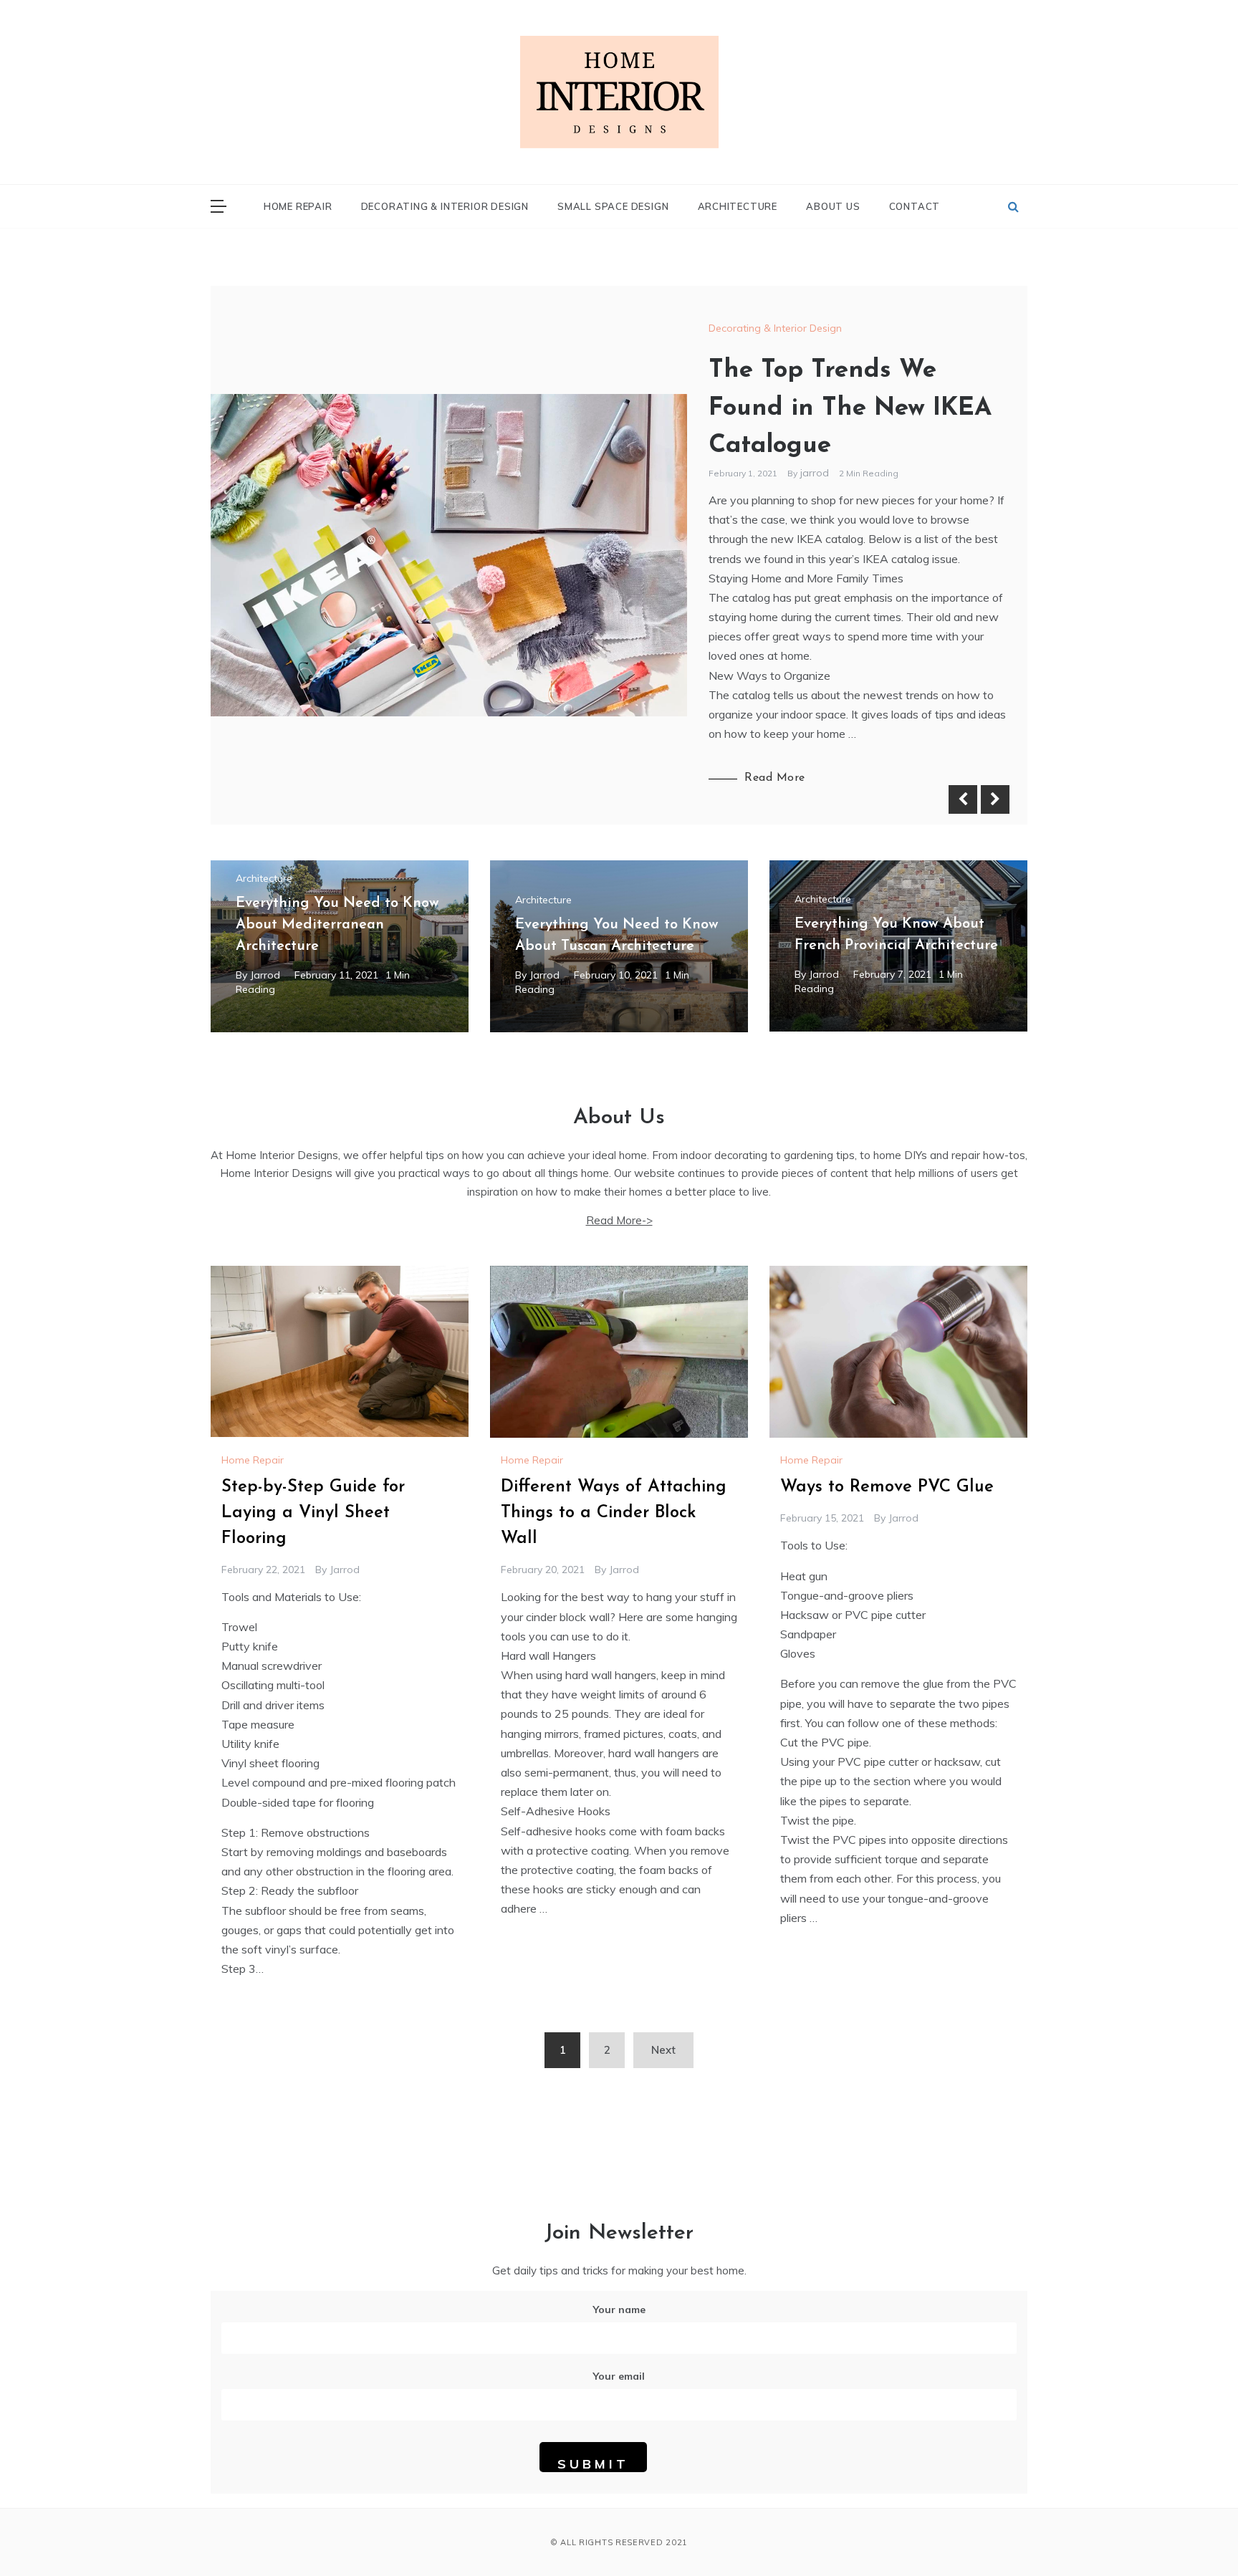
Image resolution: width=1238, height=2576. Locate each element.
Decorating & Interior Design (445, 206)
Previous (963, 799)
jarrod (816, 473)
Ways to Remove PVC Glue (887, 1487)
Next (995, 799)
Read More (775, 778)
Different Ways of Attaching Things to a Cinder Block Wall (614, 1513)
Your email (619, 2376)
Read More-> (619, 1220)
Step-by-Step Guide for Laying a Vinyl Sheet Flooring (313, 1513)
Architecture (738, 206)
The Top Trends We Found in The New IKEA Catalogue (850, 408)
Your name (619, 2310)
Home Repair (298, 206)
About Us (833, 206)
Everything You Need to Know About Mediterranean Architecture (337, 925)
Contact (915, 206)
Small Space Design (613, 206)
